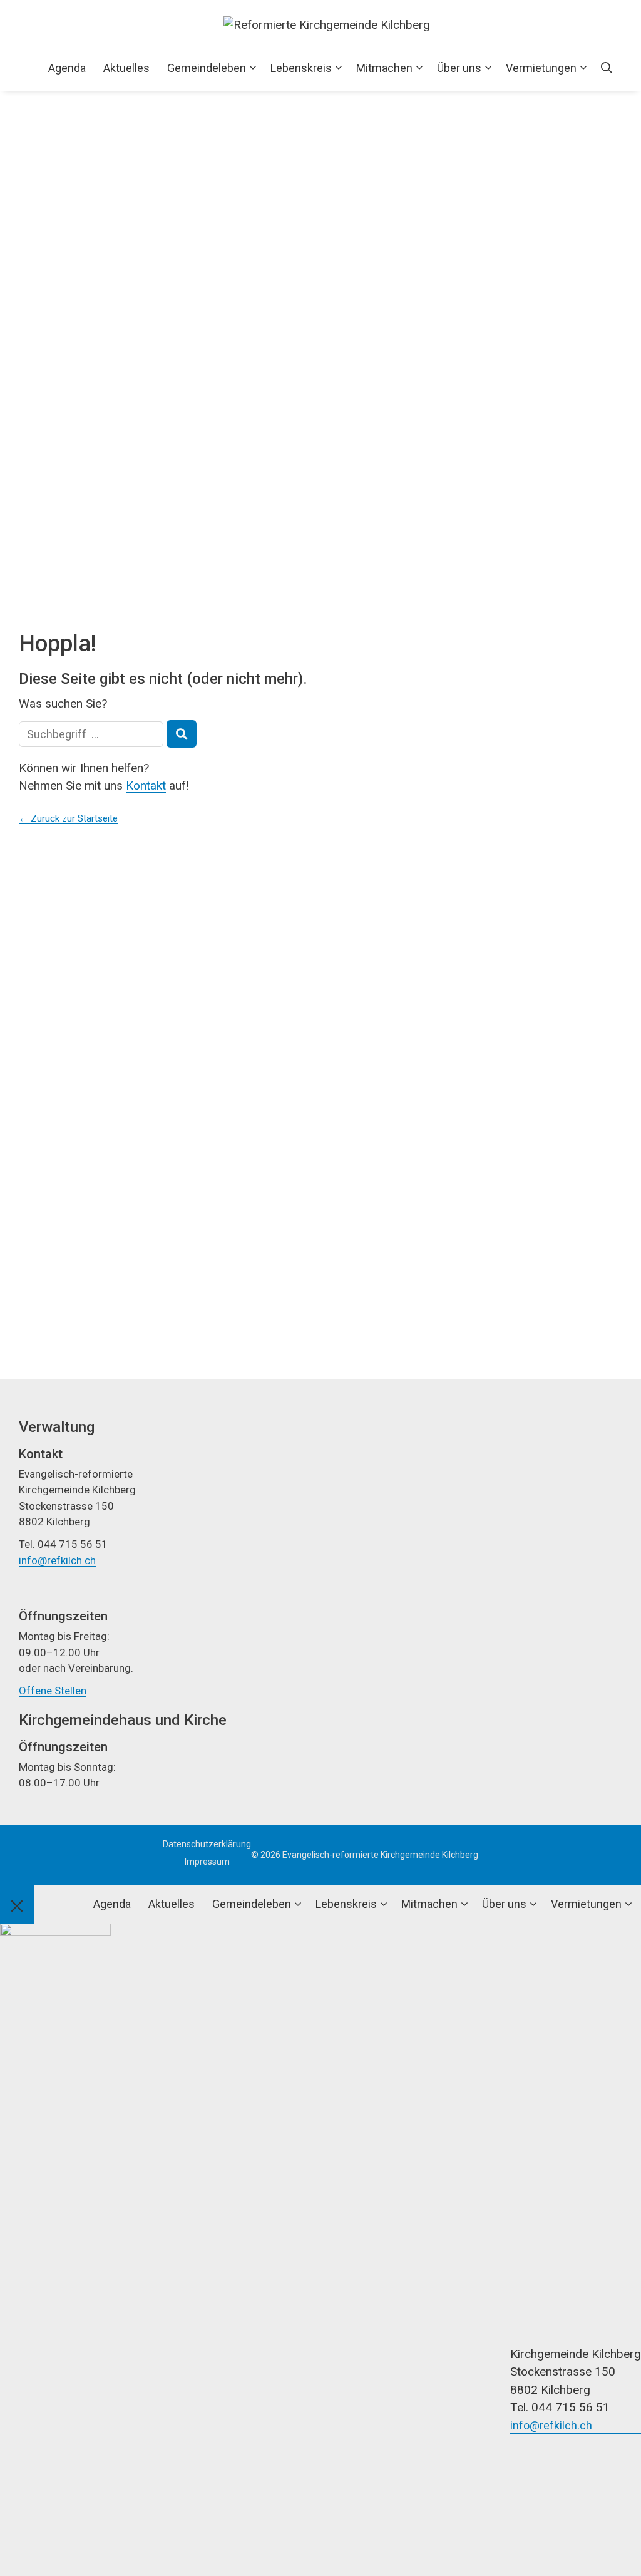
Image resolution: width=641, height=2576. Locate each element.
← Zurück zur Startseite (68, 818)
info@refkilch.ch (57, 1560)
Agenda (67, 68)
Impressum (207, 1862)
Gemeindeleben (207, 68)
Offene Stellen (53, 1691)
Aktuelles (126, 68)
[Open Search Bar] (607, 68)
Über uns (459, 68)
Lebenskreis (301, 68)
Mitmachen (384, 68)
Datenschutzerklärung (207, 1844)
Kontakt (146, 786)
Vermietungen (541, 68)
